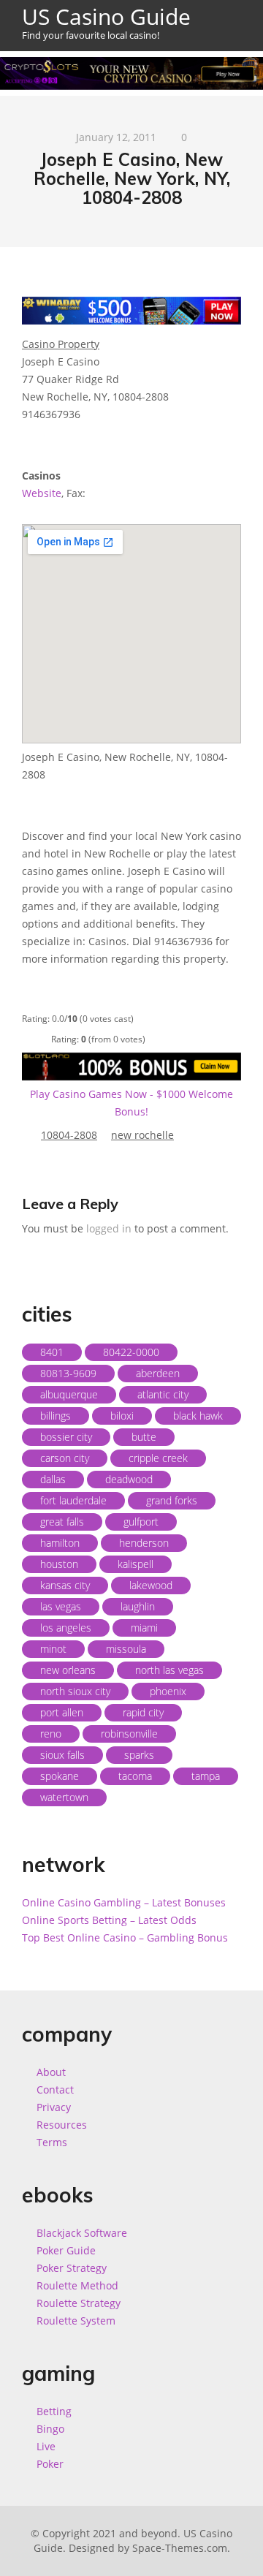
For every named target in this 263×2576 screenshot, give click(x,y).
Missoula (126, 1649)
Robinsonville (129, 1734)
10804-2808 (69, 1135)
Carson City (65, 1458)
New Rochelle (142, 1135)
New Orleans (68, 1670)
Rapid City (143, 1712)
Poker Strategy (72, 2268)
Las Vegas (61, 1606)
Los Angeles (66, 1628)
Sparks (139, 1755)
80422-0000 (131, 1352)
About (51, 2072)
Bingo (50, 2429)
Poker (50, 2464)
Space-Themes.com (180, 2548)
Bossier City (66, 1437)
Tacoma (135, 1776)
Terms (52, 2142)
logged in (109, 1228)
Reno (51, 1734)
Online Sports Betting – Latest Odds (109, 1920)
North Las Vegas (169, 1670)
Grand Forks (172, 1500)
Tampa (206, 1776)
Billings (56, 1416)
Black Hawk (198, 1416)
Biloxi (122, 1416)
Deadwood (129, 1479)
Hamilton (60, 1543)
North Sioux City (75, 1691)
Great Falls (62, 1522)
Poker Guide (66, 2250)
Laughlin (138, 1606)
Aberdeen (158, 1373)
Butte (144, 1437)
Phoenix (168, 1691)
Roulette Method (77, 2285)
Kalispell (136, 1564)
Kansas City (65, 1585)
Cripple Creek (158, 1458)
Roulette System (76, 2321)
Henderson (144, 1543)
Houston (59, 1564)
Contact (55, 2090)
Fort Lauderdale (73, 1500)
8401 (52, 1352)
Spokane (60, 1776)
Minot (53, 1649)
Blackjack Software (82, 2233)
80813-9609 (68, 1373)
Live (46, 2446)
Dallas (53, 1479)
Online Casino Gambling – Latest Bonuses (124, 1902)
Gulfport (141, 1522)
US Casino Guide (106, 22)
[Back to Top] (236, 2549)
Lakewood (151, 1585)
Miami (144, 1628)
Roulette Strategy (79, 2303)
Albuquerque (69, 1394)
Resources (62, 2125)
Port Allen (62, 1712)
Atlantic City (163, 1394)
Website (42, 493)
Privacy (54, 2107)
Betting (54, 2411)
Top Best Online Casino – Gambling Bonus (125, 1937)
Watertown (64, 1797)
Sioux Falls (62, 1755)
